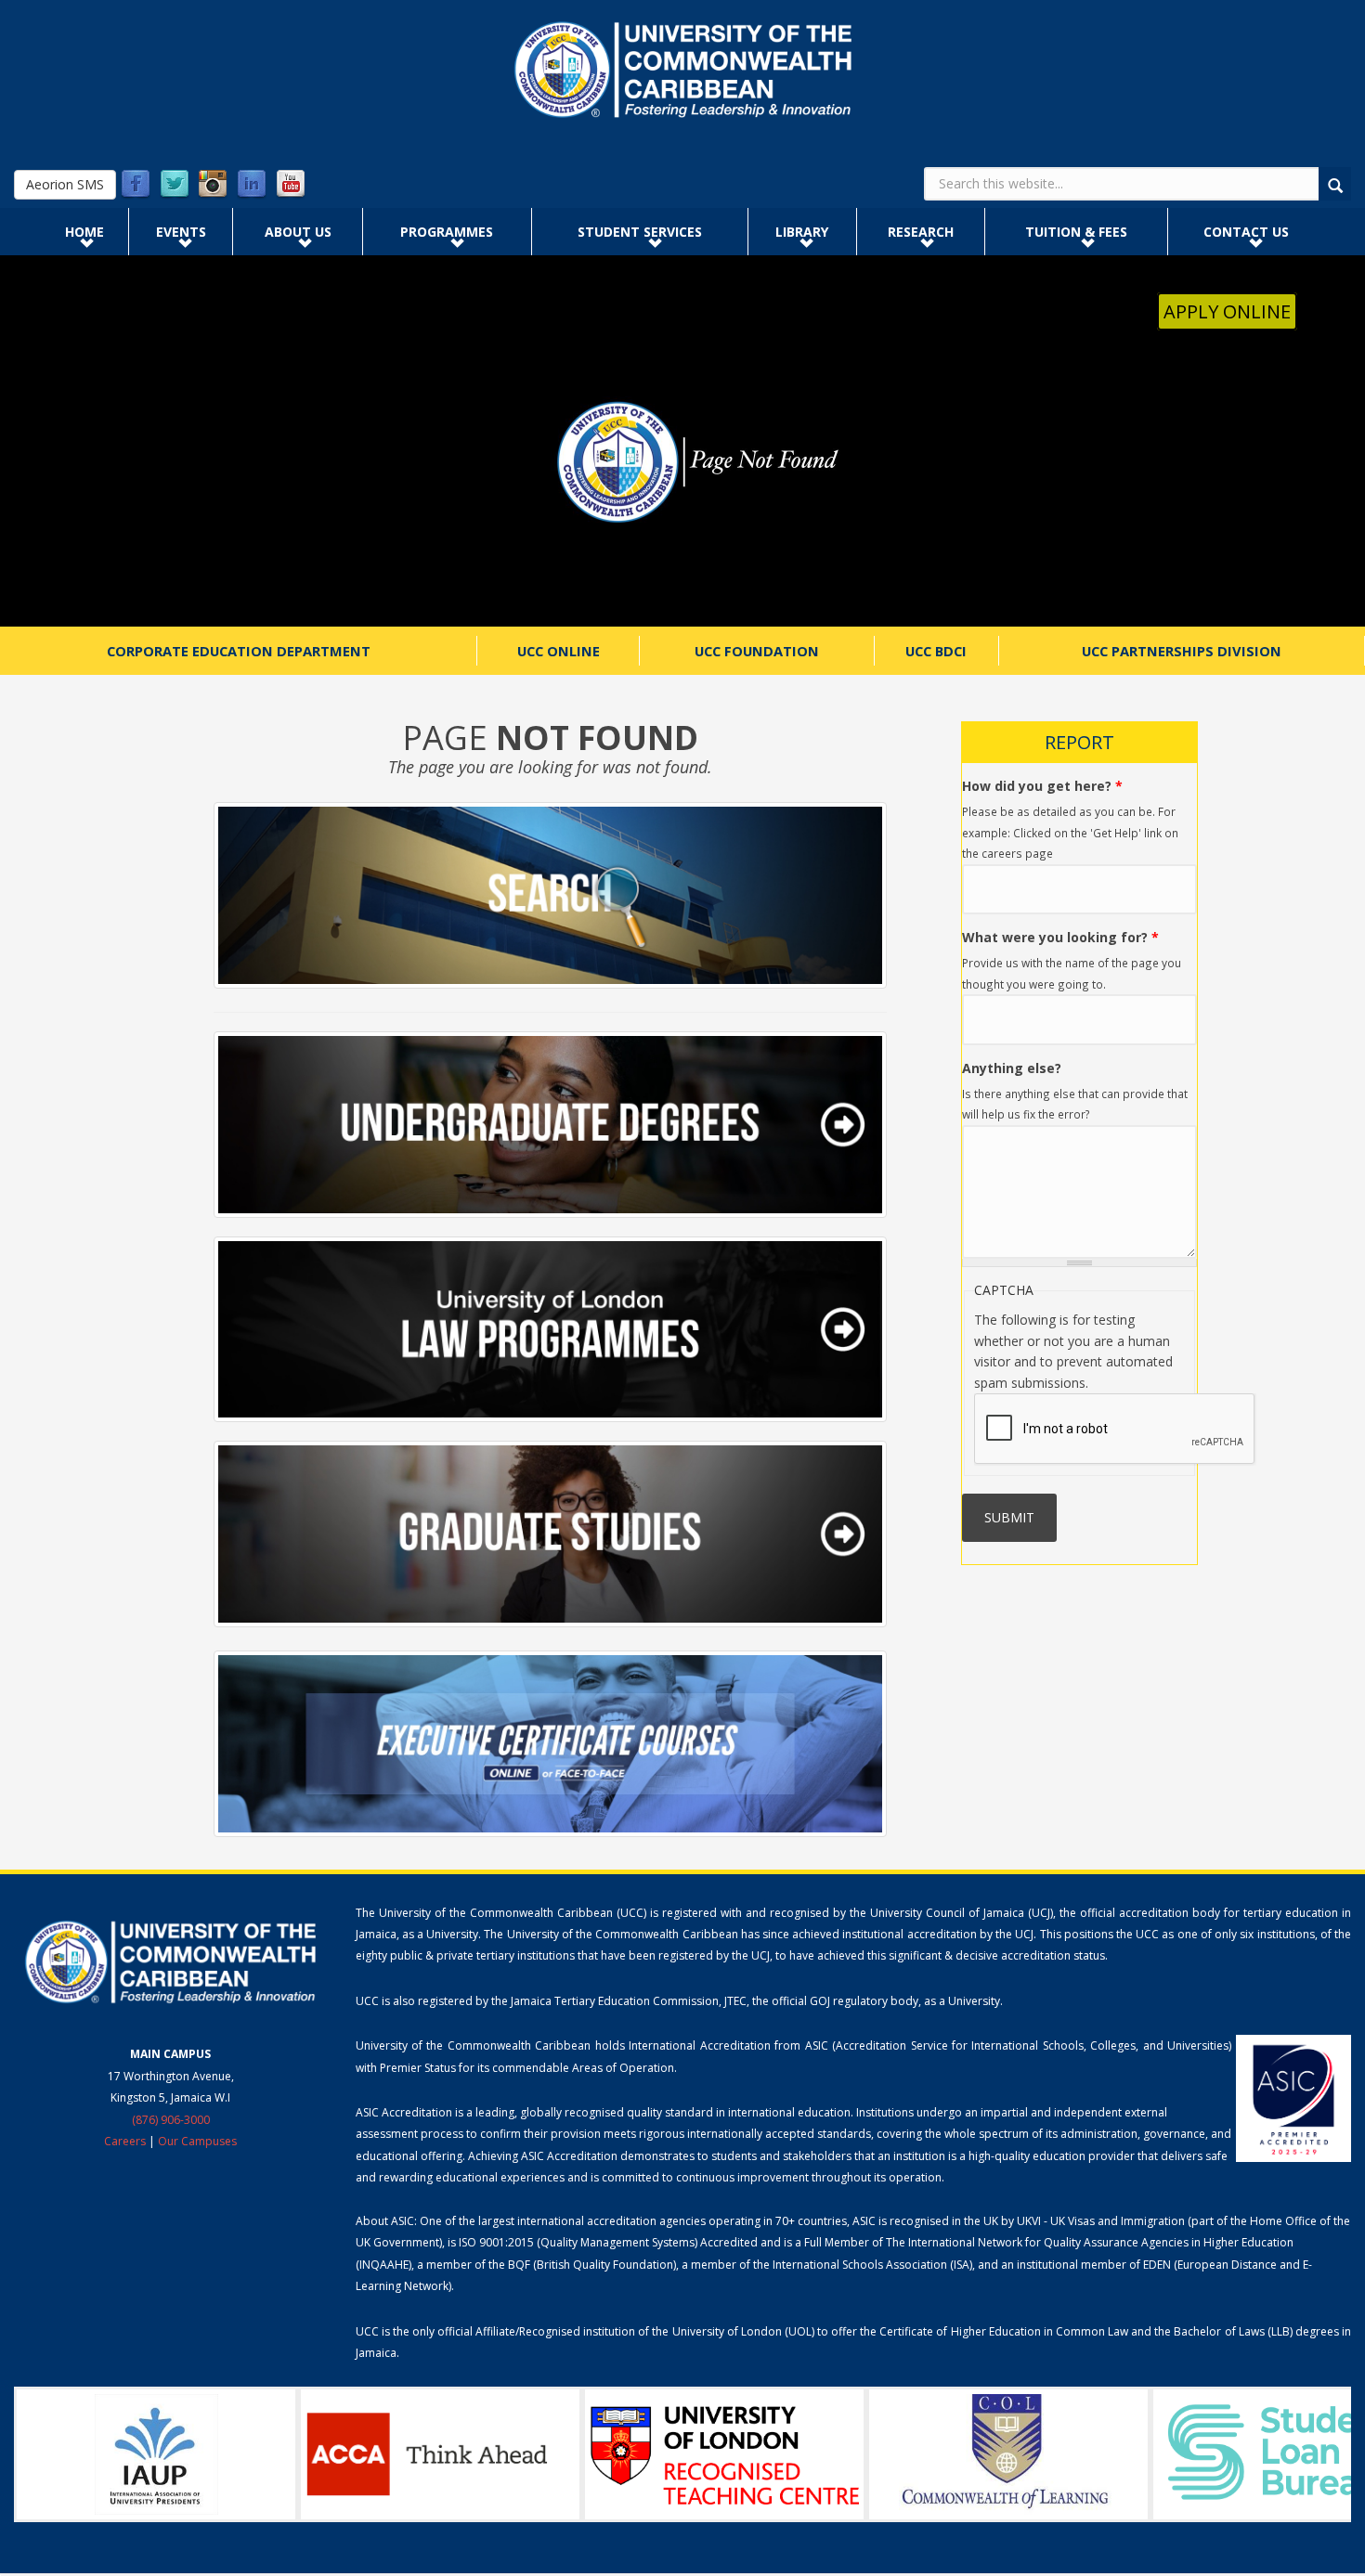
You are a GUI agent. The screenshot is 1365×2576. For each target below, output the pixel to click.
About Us (298, 232)
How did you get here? (1042, 786)
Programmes (447, 232)
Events (181, 232)
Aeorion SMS (65, 184)
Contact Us (1246, 232)
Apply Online (1227, 311)
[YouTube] (291, 185)
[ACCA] (156, 2454)
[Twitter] (175, 185)
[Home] (682, 70)
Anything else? (1012, 1068)
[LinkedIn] (252, 185)
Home (84, 232)
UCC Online (559, 651)
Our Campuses (197, 2141)
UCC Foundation (757, 651)
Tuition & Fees (1076, 232)
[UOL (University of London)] (440, 2454)
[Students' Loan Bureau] (1008, 2454)
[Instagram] (213, 185)
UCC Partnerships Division (1182, 651)
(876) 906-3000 (171, 2120)
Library (802, 232)
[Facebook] (136, 185)
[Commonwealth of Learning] (724, 2454)
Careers (125, 2141)
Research (921, 232)
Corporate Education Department (239, 651)
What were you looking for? (1060, 937)
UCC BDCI (936, 651)
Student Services (640, 232)
